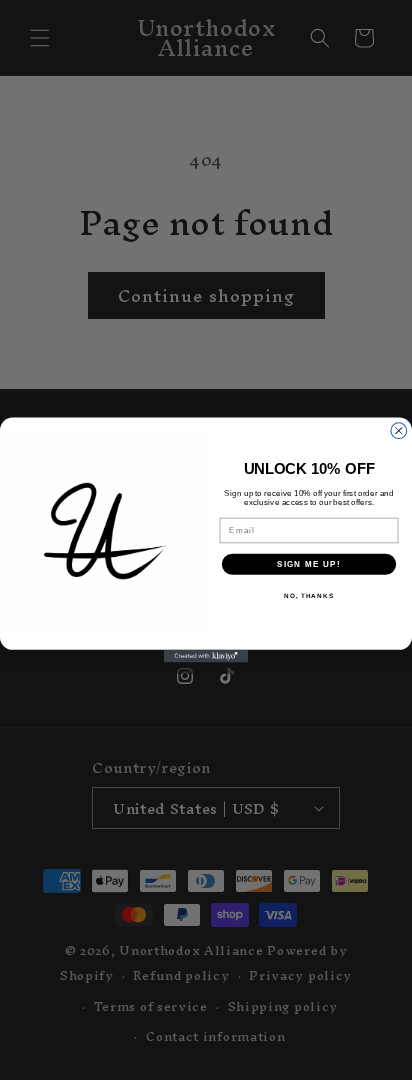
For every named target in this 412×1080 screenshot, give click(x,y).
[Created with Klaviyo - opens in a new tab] (206, 656)
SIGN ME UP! (309, 564)
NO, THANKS (309, 595)
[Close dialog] (399, 431)
